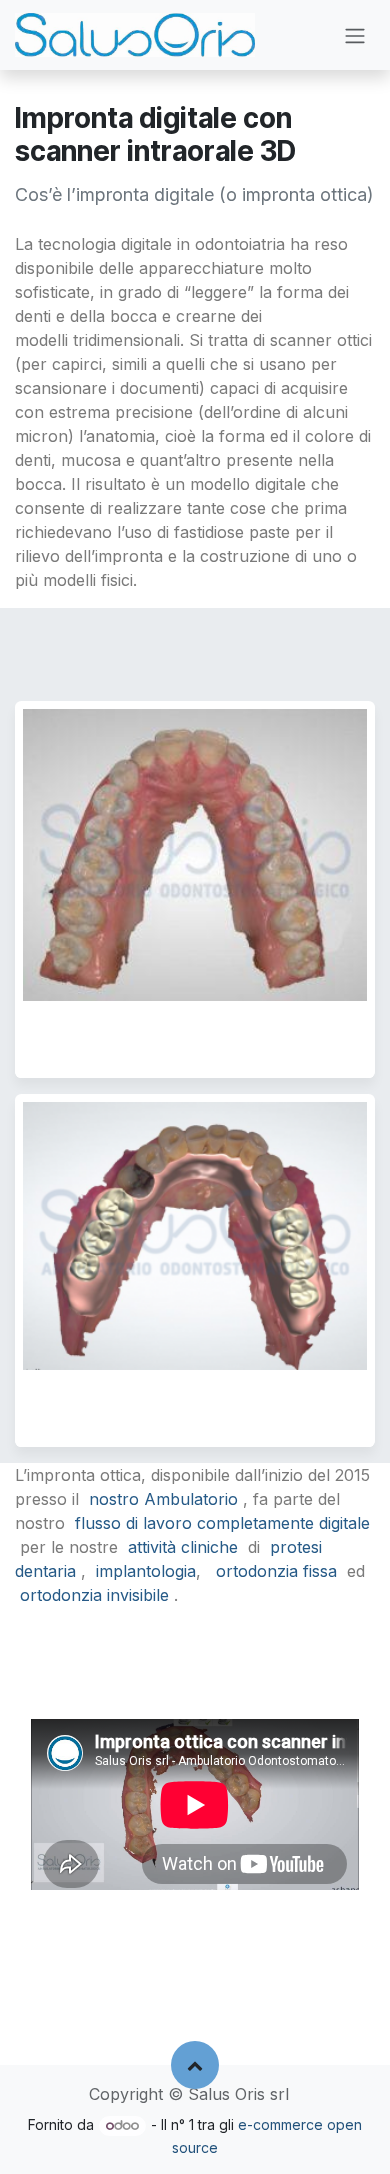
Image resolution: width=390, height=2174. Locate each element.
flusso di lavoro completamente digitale (222, 1523)
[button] (195, 2065)
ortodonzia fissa (276, 1571)
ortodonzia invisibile (94, 1595)
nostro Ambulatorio (163, 1499)
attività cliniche (183, 1547)
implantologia (148, 1571)
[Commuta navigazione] (355, 35)
